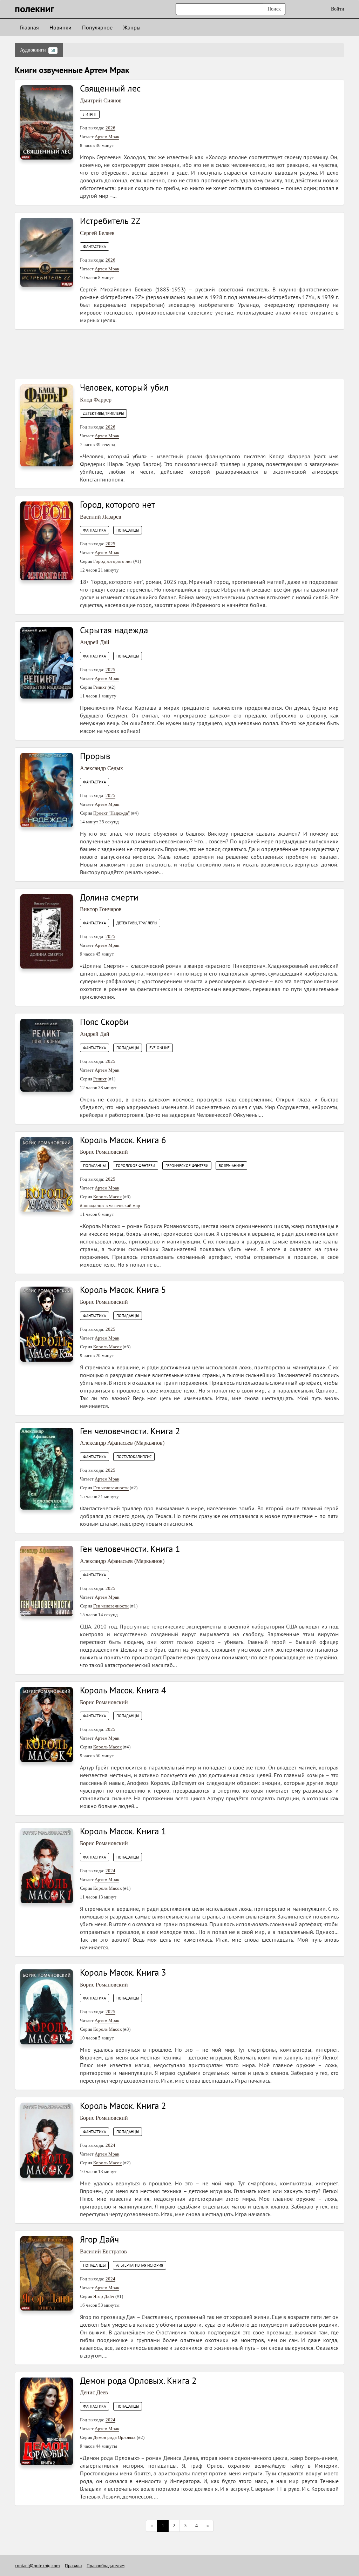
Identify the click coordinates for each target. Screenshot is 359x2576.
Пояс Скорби (104, 1022)
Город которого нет (113, 561)
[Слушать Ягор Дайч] (47, 2273)
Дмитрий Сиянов (101, 100)
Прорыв (95, 756)
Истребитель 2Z (110, 221)
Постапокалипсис (134, 1457)
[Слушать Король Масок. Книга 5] (47, 1324)
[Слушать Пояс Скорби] (47, 1055)
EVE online (160, 1048)
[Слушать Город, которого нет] (47, 541)
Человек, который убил (124, 387)
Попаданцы (128, 530)
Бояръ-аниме (231, 1166)
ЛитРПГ (90, 114)
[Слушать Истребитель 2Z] (47, 252)
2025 (110, 544)
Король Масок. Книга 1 (123, 1831)
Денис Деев (94, 2392)
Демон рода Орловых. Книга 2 (138, 2381)
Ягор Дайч (99, 2239)
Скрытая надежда (114, 630)
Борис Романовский (104, 1152)
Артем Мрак (107, 137)
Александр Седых (101, 768)
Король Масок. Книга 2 (123, 2106)
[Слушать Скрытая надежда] (47, 663)
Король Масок (107, 1197)
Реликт (100, 687)
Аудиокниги (38, 50)
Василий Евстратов (103, 2251)
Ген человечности (111, 1488)
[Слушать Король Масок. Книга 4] (47, 1724)
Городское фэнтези (136, 1166)
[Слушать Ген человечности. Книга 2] (47, 1468)
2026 (110, 128)
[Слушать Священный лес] (47, 122)
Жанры (132, 27)
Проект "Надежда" (111, 813)
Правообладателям (106, 2566)
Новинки (60, 27)
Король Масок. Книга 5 (123, 1290)
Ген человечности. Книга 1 (130, 1549)
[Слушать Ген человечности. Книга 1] (47, 1581)
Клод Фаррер (96, 400)
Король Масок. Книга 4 (123, 1690)
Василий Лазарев (101, 517)
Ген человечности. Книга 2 (130, 1431)
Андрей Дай (95, 642)
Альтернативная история (140, 2265)
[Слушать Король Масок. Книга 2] (47, 2140)
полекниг (35, 9)
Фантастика (94, 247)
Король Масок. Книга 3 (123, 1973)
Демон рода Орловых (114, 2437)
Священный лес (110, 88)
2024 (110, 1871)
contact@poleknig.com (37, 2566)
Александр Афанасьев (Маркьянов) (122, 1443)
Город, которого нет (117, 505)
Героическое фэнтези (187, 1166)
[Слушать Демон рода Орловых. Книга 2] (47, 2421)
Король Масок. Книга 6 (123, 1140)
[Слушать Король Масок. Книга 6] (47, 1174)
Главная (29, 27)
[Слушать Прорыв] (47, 790)
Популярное (97, 27)
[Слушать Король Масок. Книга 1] (47, 1865)
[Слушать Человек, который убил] (47, 425)
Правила (73, 2566)
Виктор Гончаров (101, 909)
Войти (338, 9)
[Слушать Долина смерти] (47, 931)
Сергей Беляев (97, 233)
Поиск (274, 9)
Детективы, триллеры (103, 413)
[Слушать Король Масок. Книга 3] (47, 2006)
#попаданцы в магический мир (110, 1205)
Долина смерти (109, 897)
